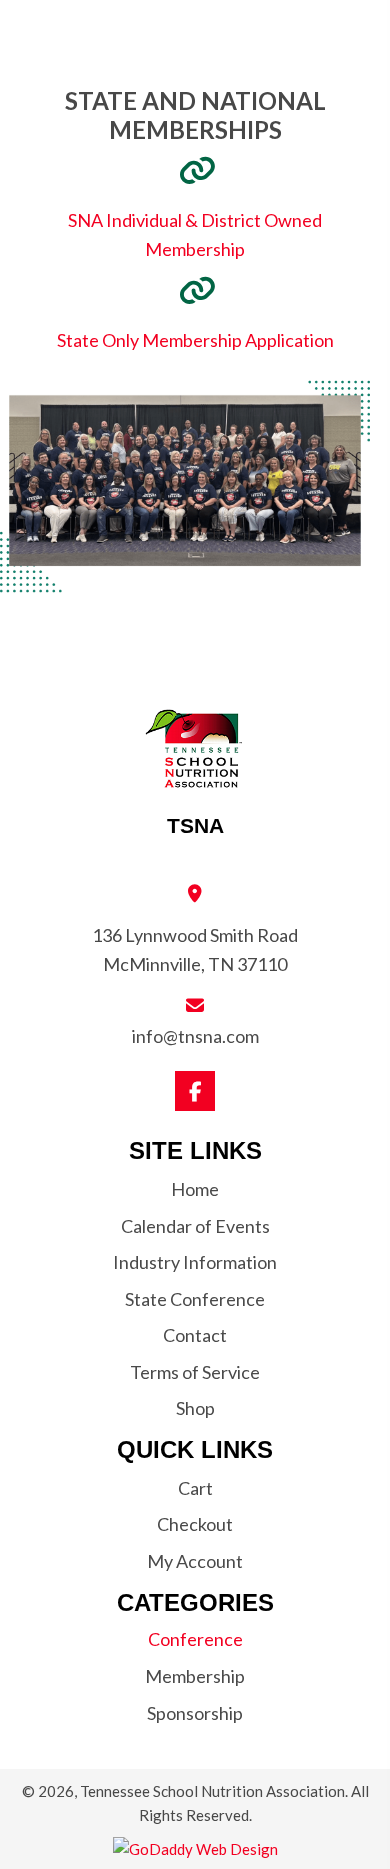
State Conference (195, 1299)
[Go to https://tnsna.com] (195, 772)
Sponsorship (195, 1713)
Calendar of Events (195, 1226)
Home (195, 1189)
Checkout (195, 1524)
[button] (195, 1091)
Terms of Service (195, 1372)
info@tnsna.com (195, 1036)
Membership (195, 1676)
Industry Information (195, 1262)
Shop (195, 1408)
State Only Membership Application (195, 340)
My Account (195, 1561)
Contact (195, 1335)
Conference (195, 1639)
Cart (195, 1488)
